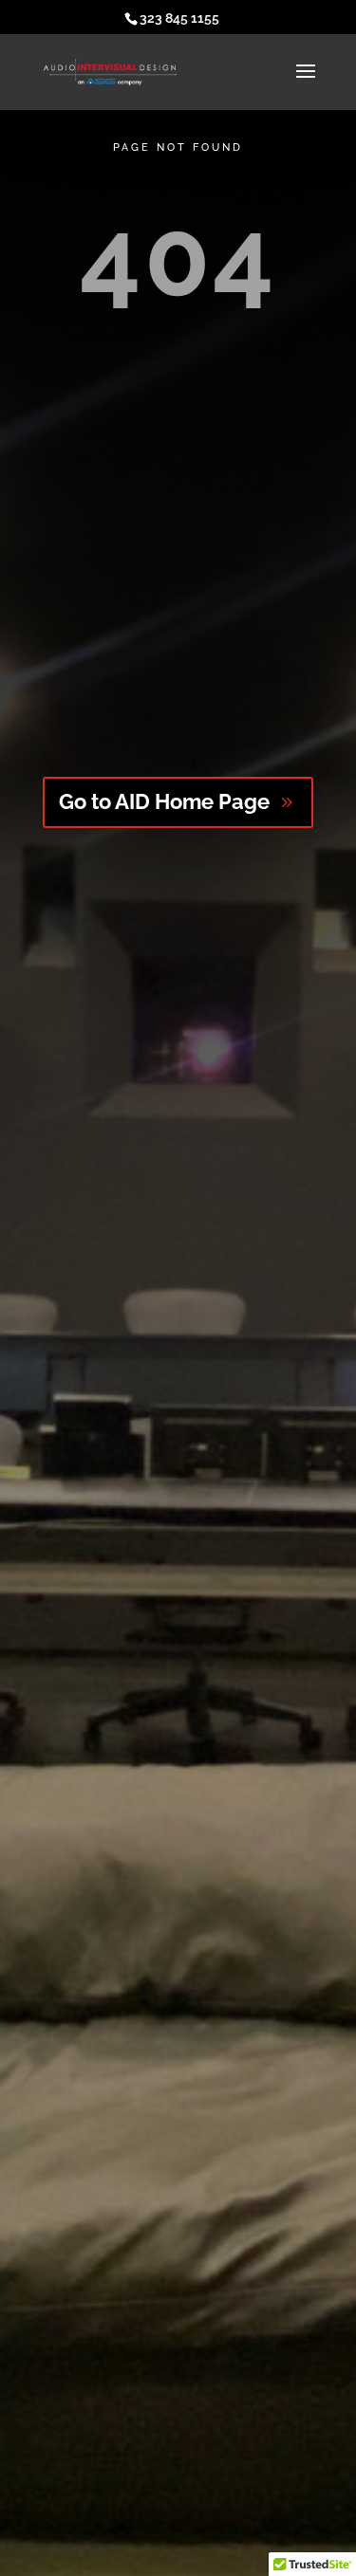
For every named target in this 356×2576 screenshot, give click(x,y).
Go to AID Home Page (164, 801)
